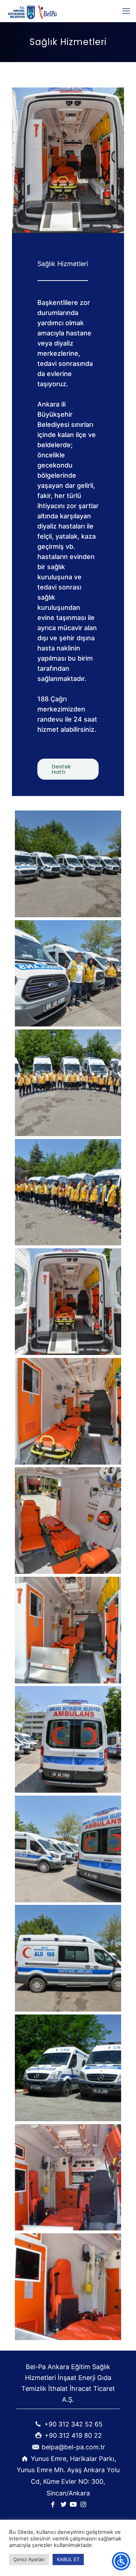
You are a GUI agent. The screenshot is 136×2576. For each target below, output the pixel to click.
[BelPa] (33, 11)
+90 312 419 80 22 (73, 2435)
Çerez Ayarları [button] (29, 2559)
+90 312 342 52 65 (73, 2424)
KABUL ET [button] (68, 2559)
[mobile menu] (126, 11)
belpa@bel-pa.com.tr (73, 2447)
